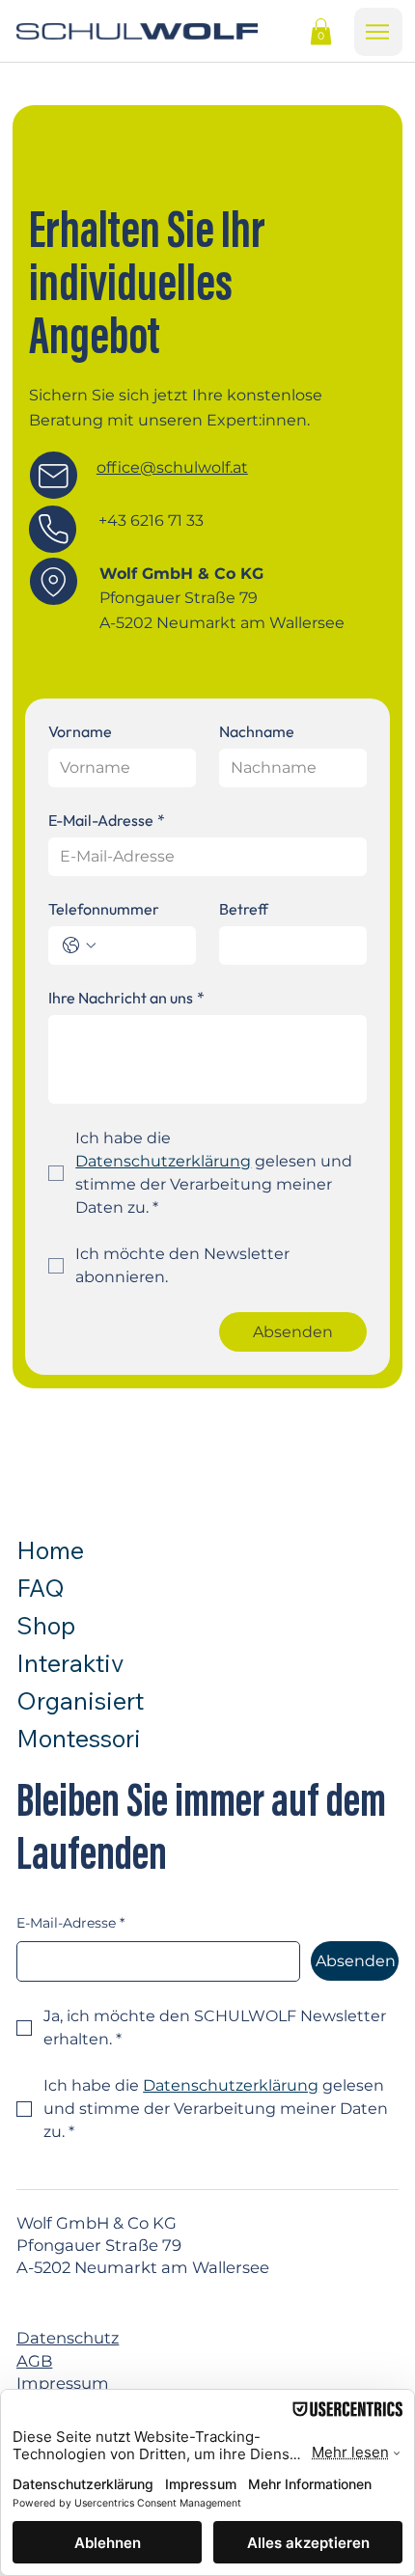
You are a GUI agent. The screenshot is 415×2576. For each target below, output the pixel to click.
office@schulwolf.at (172, 467)
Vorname (80, 731)
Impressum (63, 2383)
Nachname (257, 731)
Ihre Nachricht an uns (126, 998)
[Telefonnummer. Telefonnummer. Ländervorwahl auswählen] (79, 945)
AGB (34, 2361)
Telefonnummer (104, 909)
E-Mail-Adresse (107, 820)
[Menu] (378, 32)
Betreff (244, 909)
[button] (321, 31)
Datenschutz (68, 2338)
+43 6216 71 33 (151, 521)
